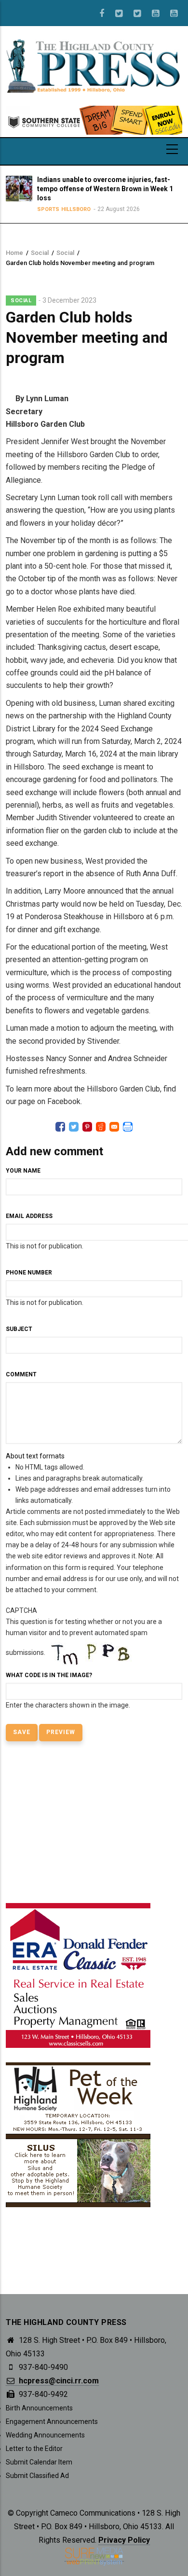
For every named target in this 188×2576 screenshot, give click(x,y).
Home (14, 253)
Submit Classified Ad (37, 2476)
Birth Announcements (39, 2408)
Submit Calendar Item (39, 2462)
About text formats (35, 1456)
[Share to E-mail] (114, 1127)
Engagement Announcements (52, 2422)
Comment (21, 1374)
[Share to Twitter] (74, 1127)
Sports (47, 209)
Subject (19, 1329)
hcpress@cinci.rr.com (58, 2381)
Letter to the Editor (34, 2449)
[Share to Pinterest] (87, 1127)
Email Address (29, 1216)
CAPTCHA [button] (21, 1610)
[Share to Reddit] (101, 1127)
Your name (23, 1171)
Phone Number (29, 1273)
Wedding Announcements (45, 2435)
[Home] (94, 65)
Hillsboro (75, 209)
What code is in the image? (49, 1675)
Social (40, 253)
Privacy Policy (124, 2540)
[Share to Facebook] (60, 1127)
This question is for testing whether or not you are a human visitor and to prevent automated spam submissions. (84, 1658)
